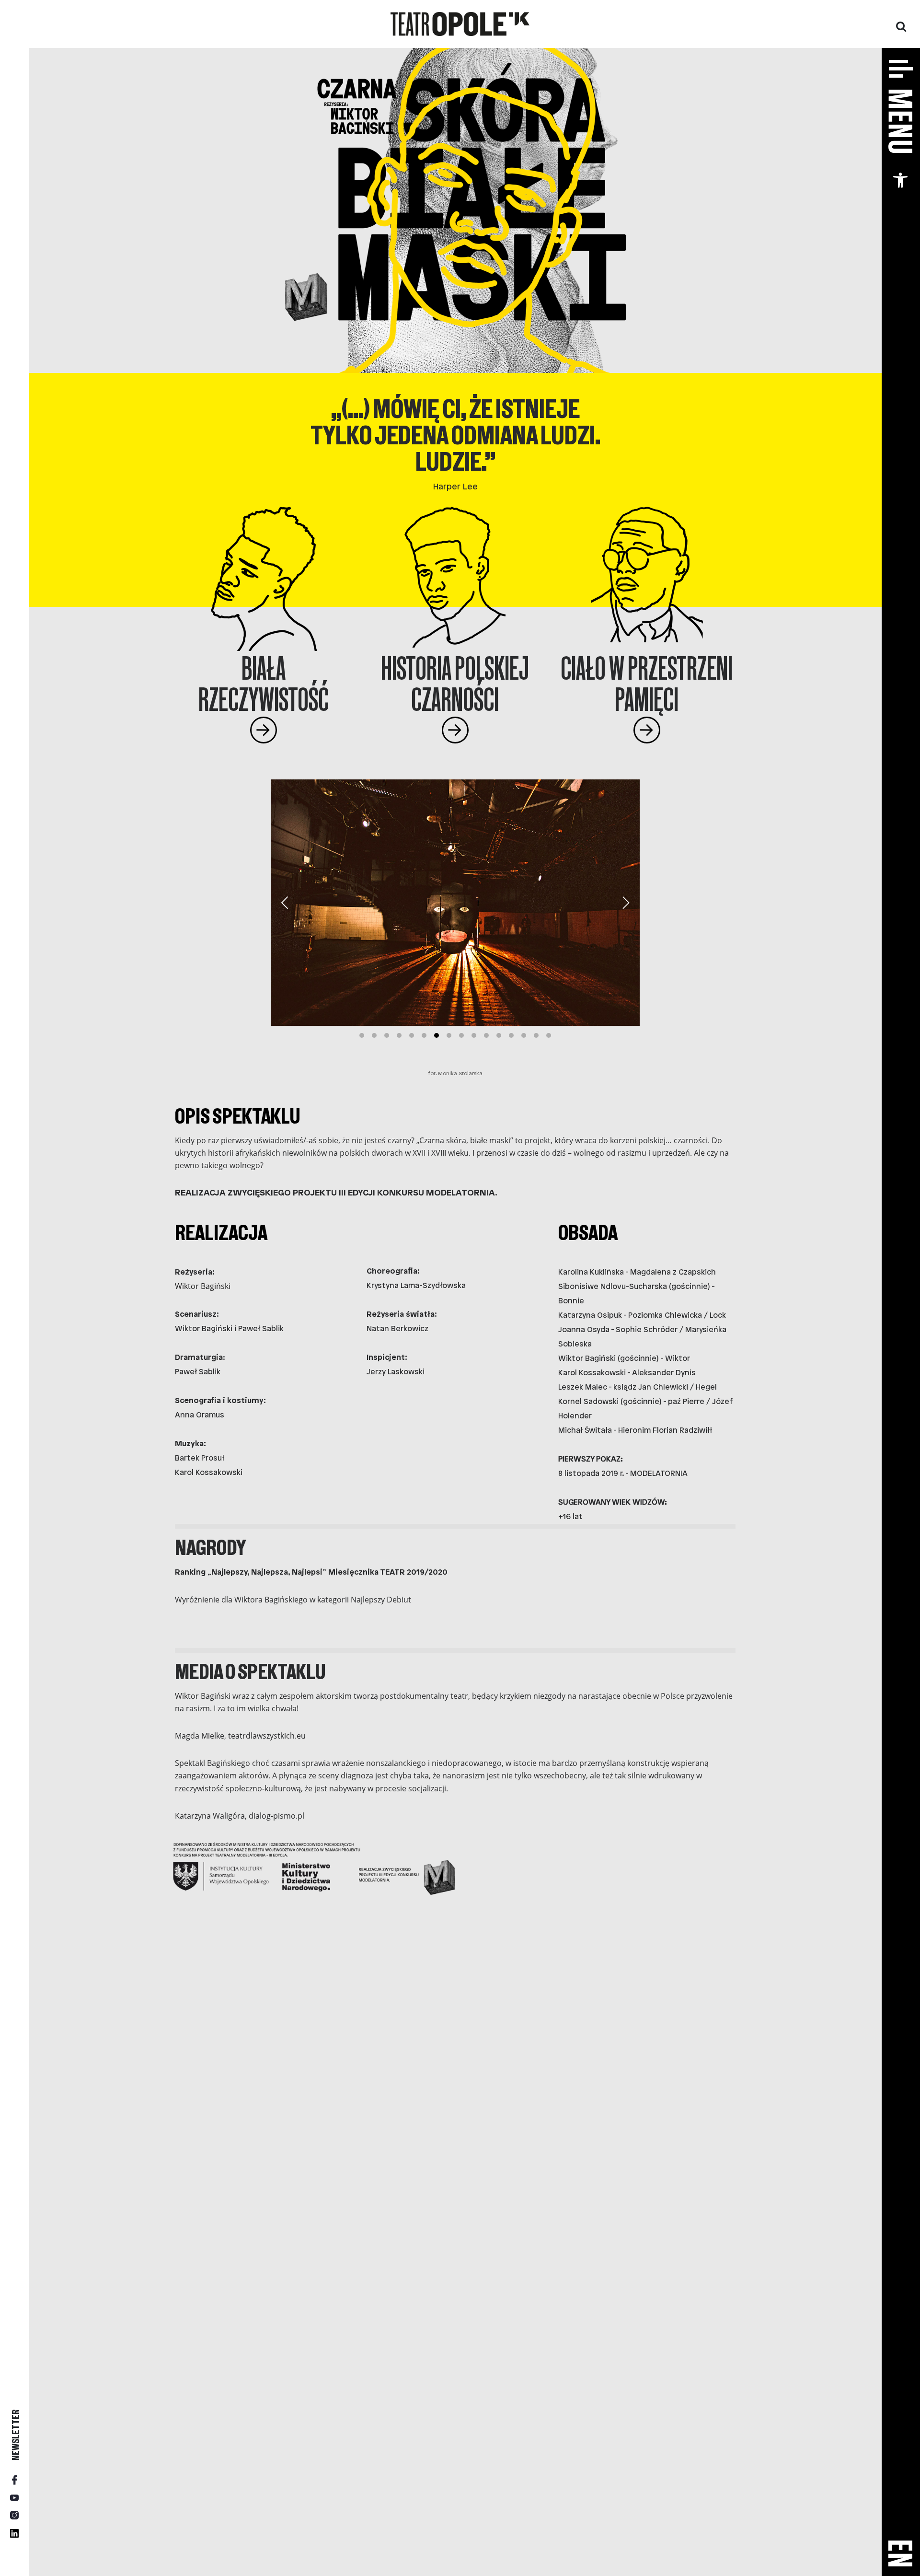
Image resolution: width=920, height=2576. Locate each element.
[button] (900, 180)
